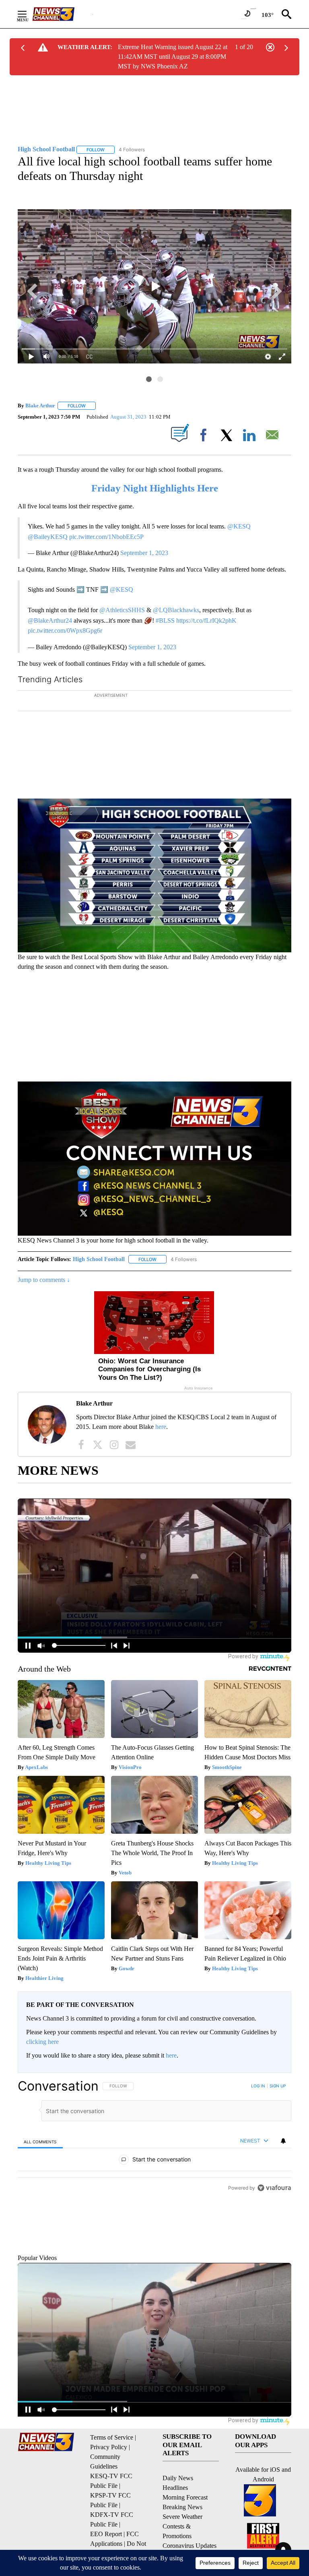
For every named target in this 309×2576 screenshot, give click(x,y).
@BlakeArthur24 (50, 620)
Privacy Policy (109, 2513)
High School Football (99, 1288)
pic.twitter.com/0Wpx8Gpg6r (65, 631)
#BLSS (165, 620)
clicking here (42, 2070)
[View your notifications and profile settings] (283, 2169)
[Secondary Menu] (28, 14)
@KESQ (239, 526)
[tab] (40, 2170)
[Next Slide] (285, 753)
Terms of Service (112, 2503)
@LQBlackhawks (176, 610)
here (161, 1455)
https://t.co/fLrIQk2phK (206, 620)
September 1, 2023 (144, 553)
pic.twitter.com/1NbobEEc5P (106, 537)
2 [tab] (160, 379)
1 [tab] (149, 379)
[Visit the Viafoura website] (274, 2308)
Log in (258, 2114)
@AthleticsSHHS (122, 610)
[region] (154, 2211)
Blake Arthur (40, 406)
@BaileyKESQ (48, 537)
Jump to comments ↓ (44, 1308)
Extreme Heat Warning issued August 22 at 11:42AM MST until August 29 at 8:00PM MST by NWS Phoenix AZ (173, 57)
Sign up (278, 2114)
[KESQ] (62, 14)
